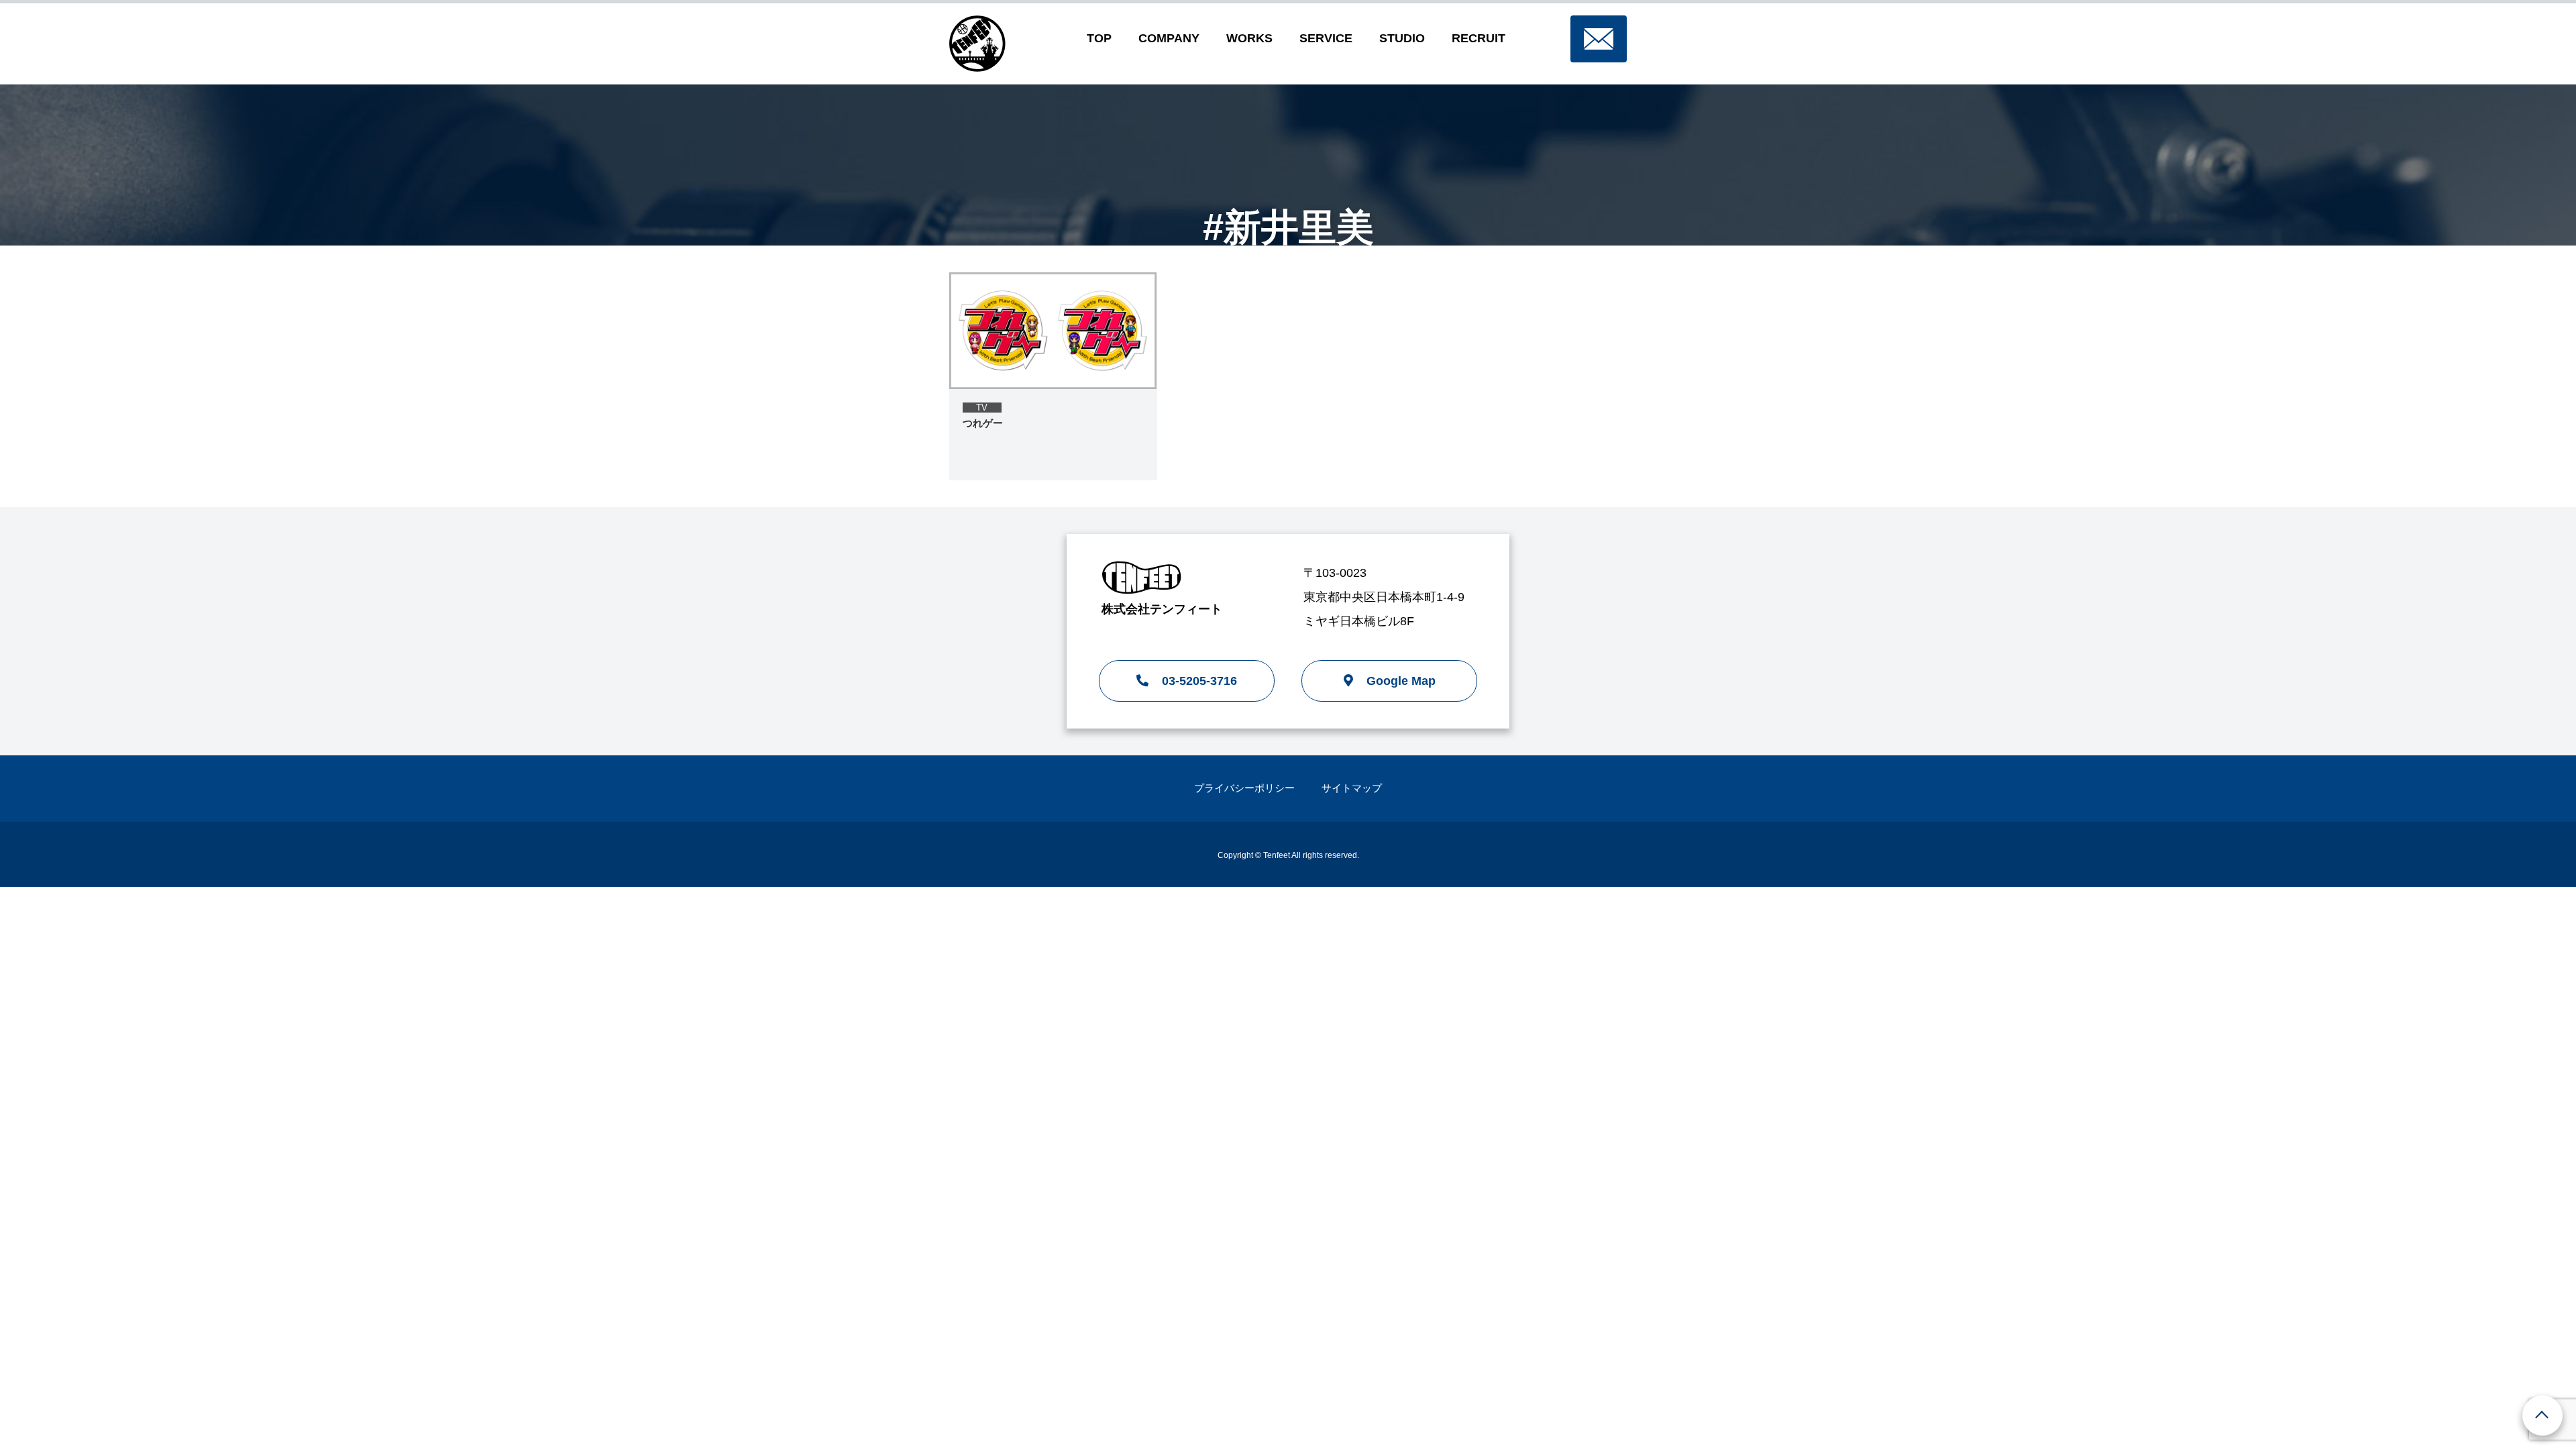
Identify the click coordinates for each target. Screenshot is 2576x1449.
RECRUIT (1479, 38)
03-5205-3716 (1199, 681)
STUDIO (1402, 38)
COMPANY (1169, 38)
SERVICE (1326, 38)
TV (982, 408)
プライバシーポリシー (1244, 788)
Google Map (1401, 681)
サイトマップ (1352, 788)
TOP (1099, 38)
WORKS (1249, 38)
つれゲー (983, 423)
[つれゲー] (1053, 331)
